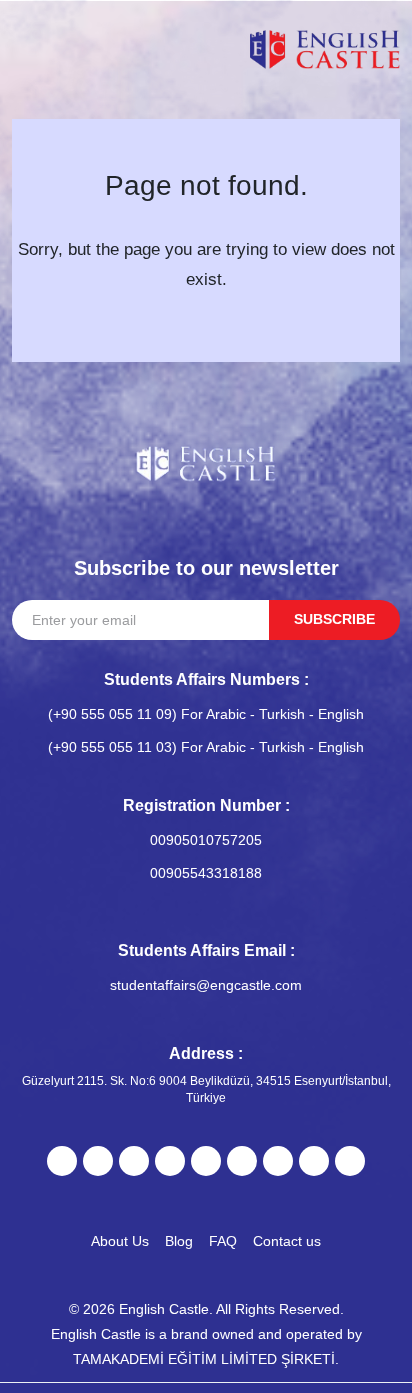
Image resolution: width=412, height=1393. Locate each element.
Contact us (287, 1241)
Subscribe (334, 619)
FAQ (223, 1241)
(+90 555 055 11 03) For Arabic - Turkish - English (206, 747)
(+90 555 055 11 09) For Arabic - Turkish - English (206, 714)
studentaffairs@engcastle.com (206, 985)
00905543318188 (206, 873)
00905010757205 (206, 840)
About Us (120, 1241)
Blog (179, 1241)
